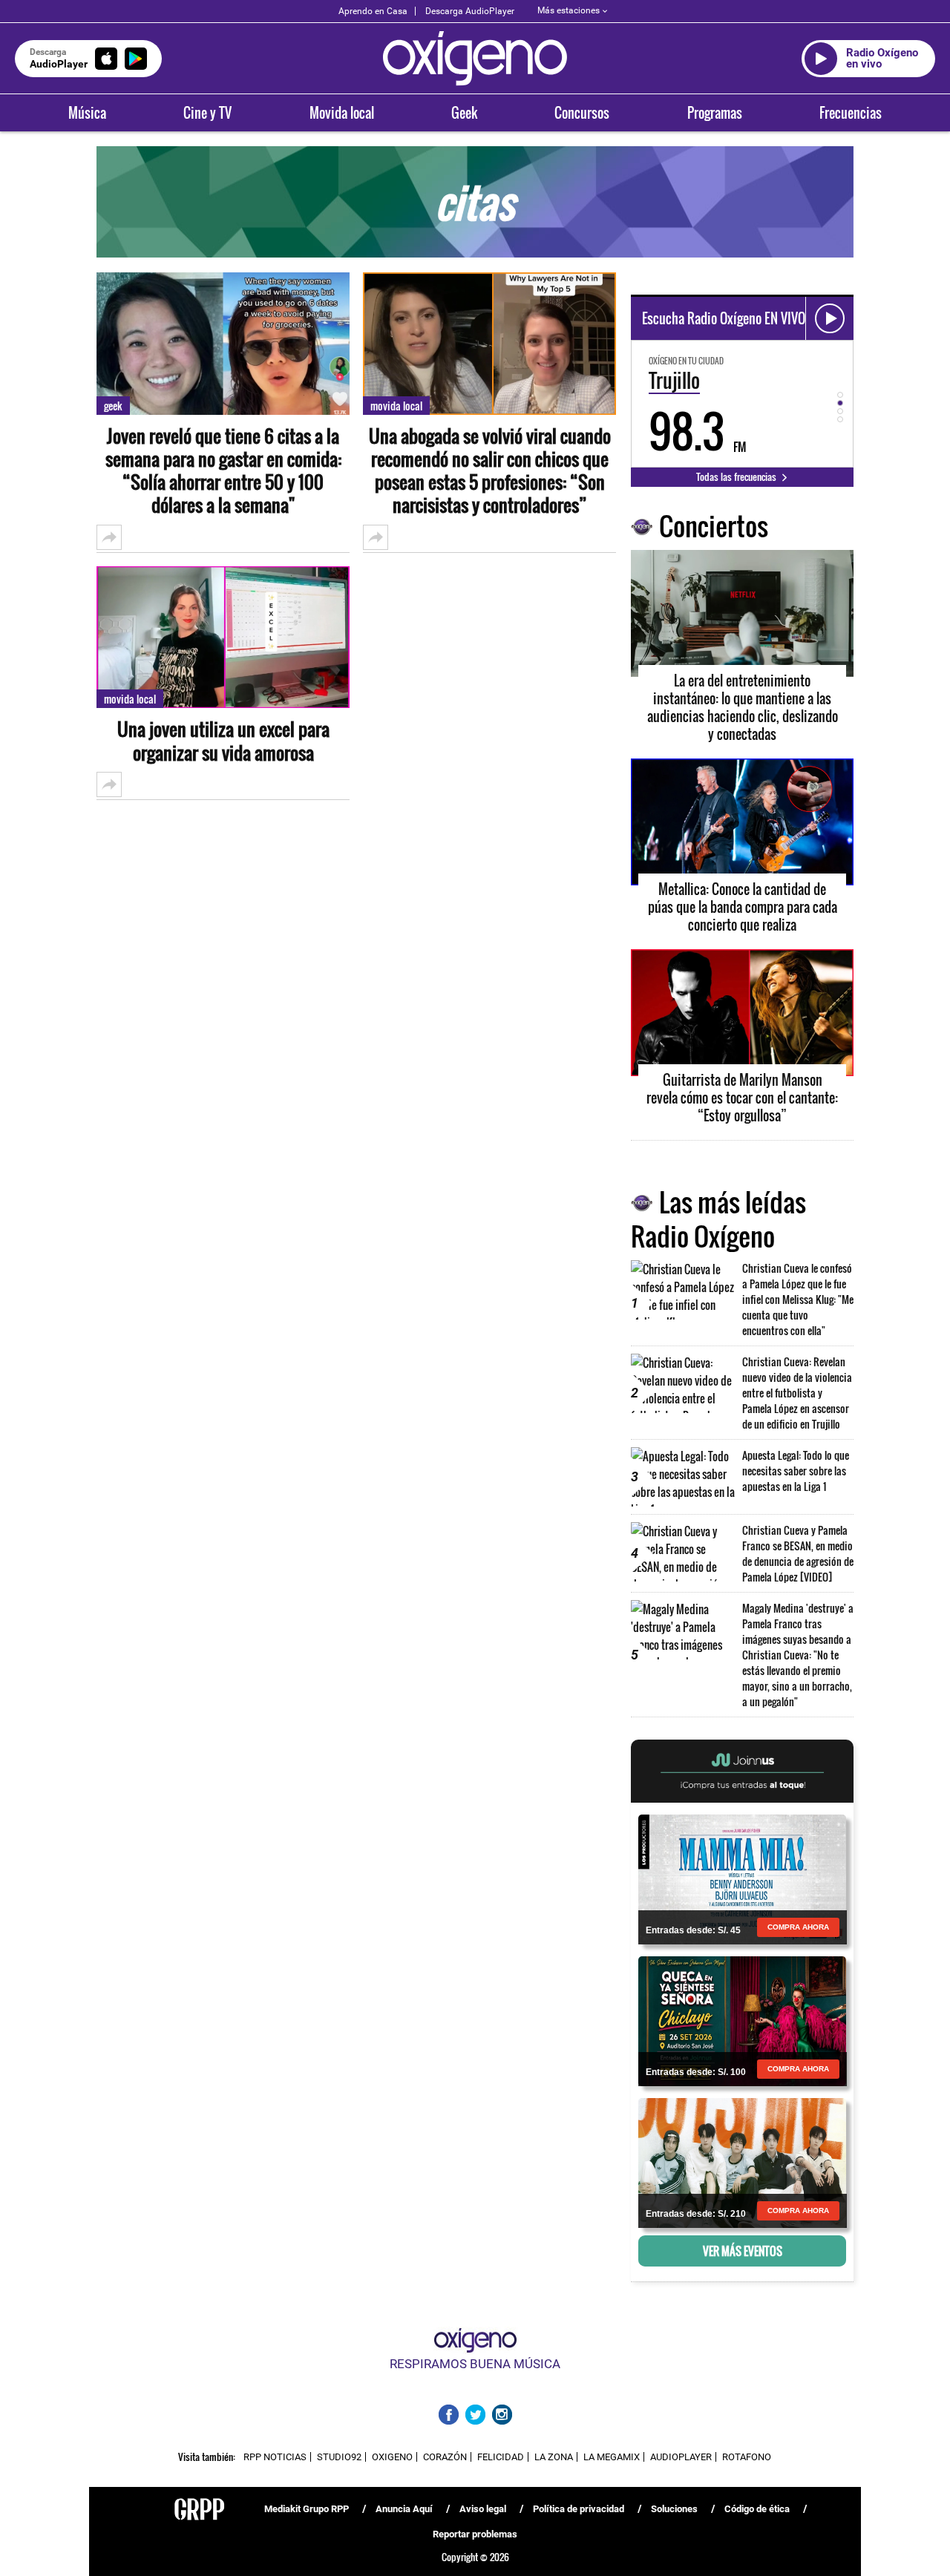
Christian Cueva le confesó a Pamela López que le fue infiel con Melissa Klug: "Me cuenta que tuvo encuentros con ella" (798, 1299)
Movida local (342, 113)
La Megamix (612, 2457)
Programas (715, 113)
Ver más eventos (743, 2251)
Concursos (582, 113)
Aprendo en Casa (373, 11)
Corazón (445, 2457)
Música (87, 113)
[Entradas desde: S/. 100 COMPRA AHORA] (742, 2020)
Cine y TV (207, 113)
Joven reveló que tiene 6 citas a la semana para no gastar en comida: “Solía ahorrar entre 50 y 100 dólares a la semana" (223, 471)
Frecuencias (851, 113)
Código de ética (757, 2509)
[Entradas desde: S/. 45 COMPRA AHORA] (742, 1878)
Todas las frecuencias (737, 476)
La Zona (554, 2457)
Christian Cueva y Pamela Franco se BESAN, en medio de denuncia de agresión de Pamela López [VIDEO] (798, 1553)
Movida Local (130, 699)
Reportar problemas (475, 2534)
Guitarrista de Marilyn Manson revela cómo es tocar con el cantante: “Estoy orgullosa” (742, 1098)
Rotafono (747, 2457)
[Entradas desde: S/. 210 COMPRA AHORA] (742, 2162)
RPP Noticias (275, 2457)
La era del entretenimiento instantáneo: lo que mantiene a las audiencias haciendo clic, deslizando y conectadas (743, 707)
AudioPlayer (681, 2457)
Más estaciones (569, 10)
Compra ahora (798, 1927)
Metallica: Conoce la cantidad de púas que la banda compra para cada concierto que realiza (743, 907)
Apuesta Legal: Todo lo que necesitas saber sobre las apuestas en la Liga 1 (796, 1471)
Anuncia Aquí (404, 2509)
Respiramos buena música (475, 2364)
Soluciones (674, 2509)
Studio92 (339, 2457)
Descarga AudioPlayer (470, 11)
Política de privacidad (579, 2509)
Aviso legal (483, 2509)
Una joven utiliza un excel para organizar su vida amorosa (223, 741)
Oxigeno (392, 2457)
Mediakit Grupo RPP (307, 2509)
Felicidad (501, 2457)
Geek (464, 113)
